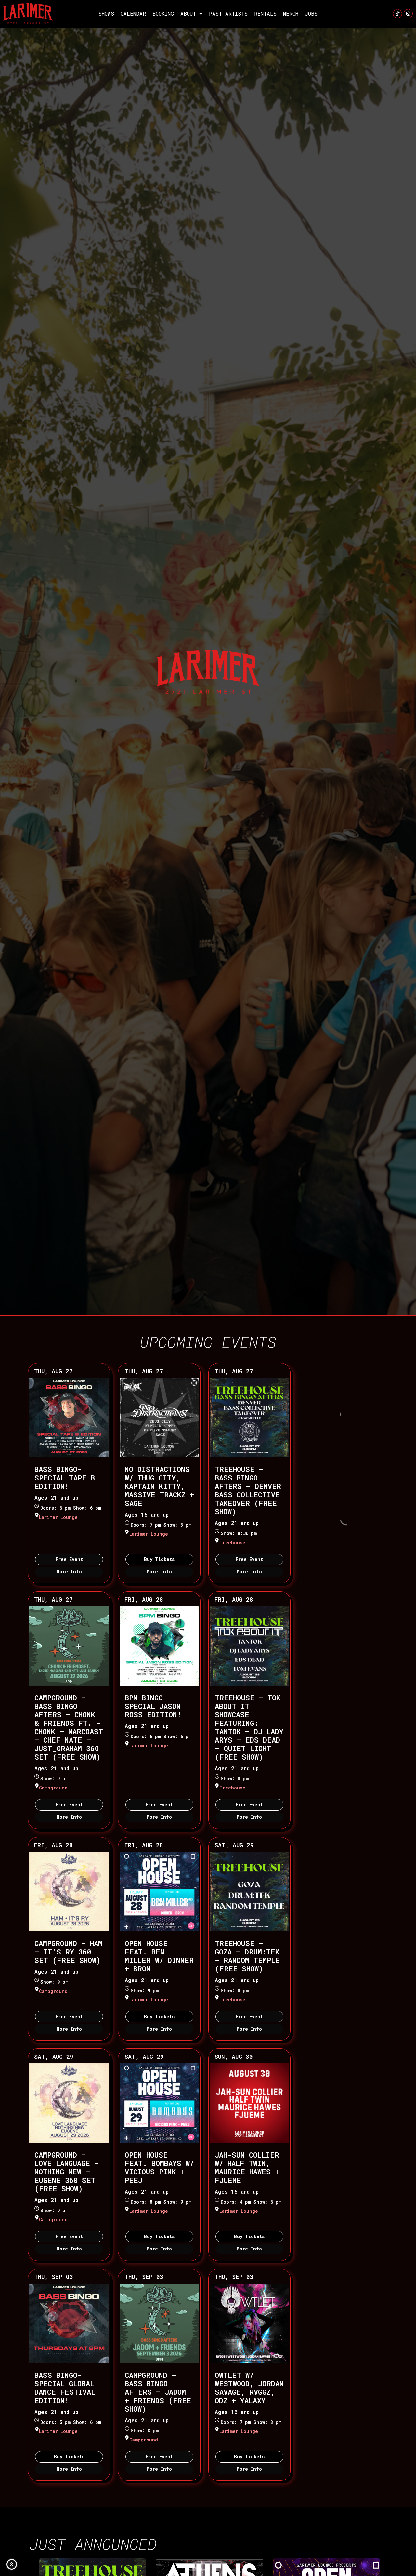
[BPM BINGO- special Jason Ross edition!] (159, 1646)
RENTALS (265, 13)
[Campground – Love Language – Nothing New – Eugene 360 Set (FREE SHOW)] (69, 2103)
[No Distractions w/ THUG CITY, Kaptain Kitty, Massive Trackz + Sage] (159, 1418)
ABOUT (188, 13)
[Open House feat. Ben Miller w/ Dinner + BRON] (159, 1892)
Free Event (69, 1559)
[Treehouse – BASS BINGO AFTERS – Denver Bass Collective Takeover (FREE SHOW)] (249, 1418)
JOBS (311, 13)
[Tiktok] (397, 14)
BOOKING (163, 13)
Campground (53, 1788)
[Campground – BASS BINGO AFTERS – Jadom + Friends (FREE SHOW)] (159, 2323)
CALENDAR (133, 13)
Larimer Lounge (58, 1517)
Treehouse (232, 1542)
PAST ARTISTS (228, 13)
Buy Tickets (159, 1559)
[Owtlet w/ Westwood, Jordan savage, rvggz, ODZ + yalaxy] (249, 2323)
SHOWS (106, 13)
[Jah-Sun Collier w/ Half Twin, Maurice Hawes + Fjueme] (249, 2103)
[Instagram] (408, 14)
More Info (69, 1572)
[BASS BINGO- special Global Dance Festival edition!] (69, 2323)
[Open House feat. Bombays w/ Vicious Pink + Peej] (159, 2103)
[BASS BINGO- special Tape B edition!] (69, 1418)
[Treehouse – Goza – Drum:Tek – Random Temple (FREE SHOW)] (249, 1892)
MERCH (291, 13)
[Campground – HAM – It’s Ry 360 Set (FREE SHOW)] (69, 1892)
